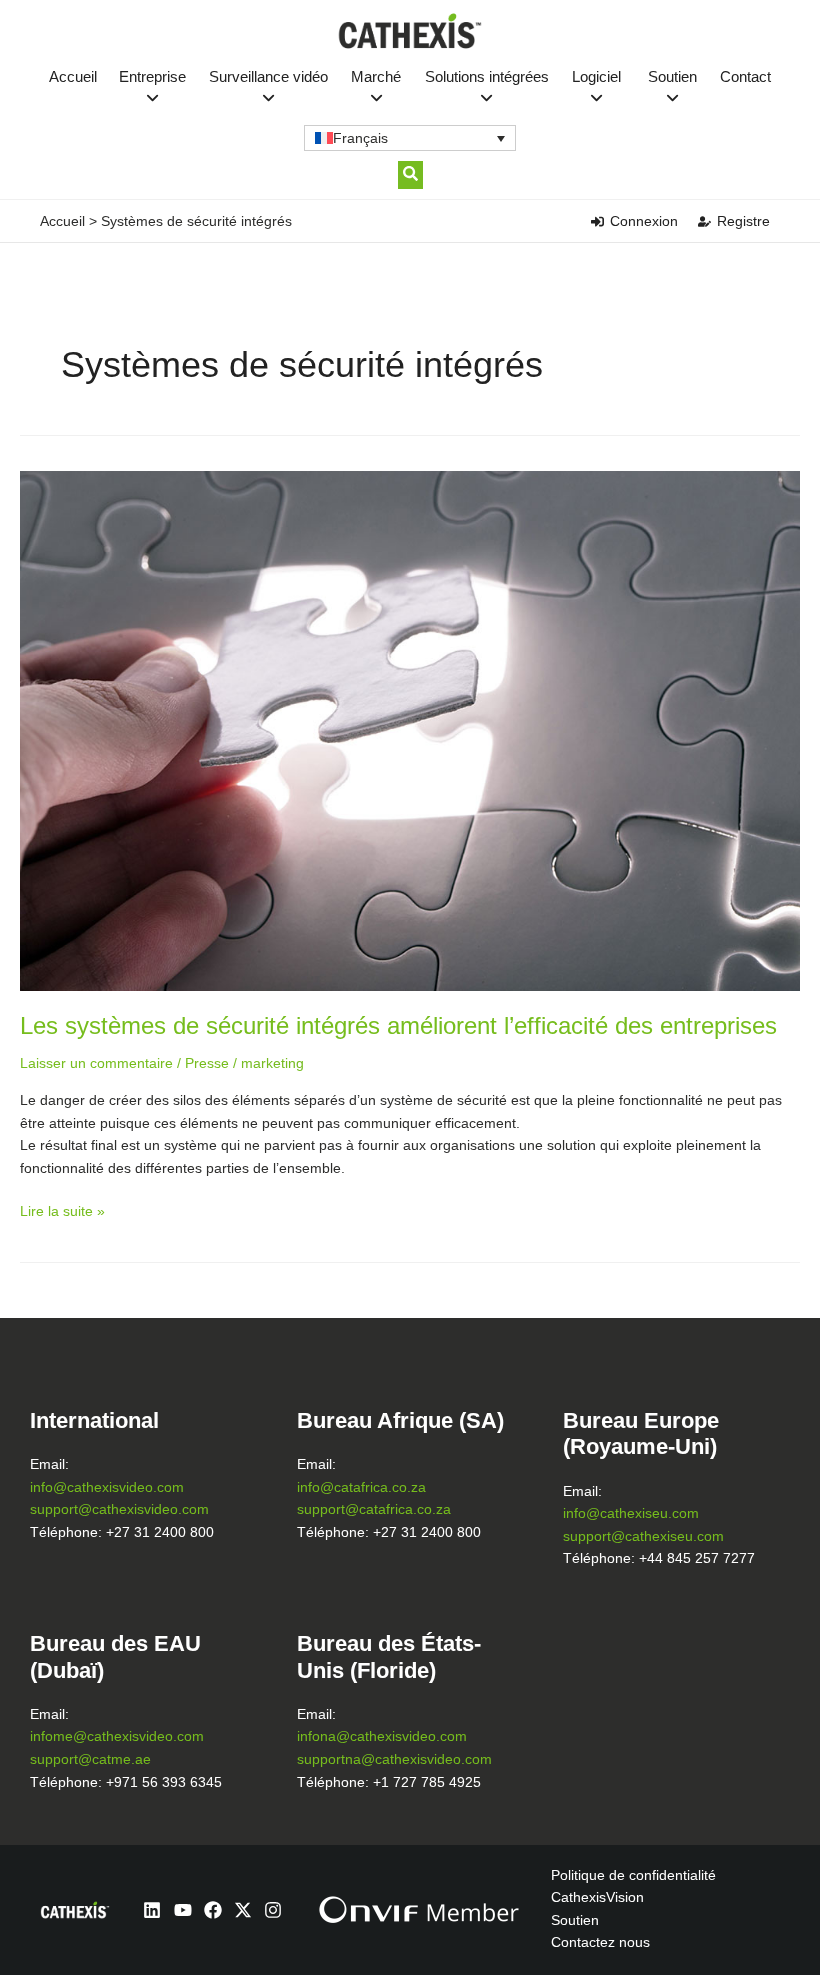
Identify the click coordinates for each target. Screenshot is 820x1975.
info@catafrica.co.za (361, 1487)
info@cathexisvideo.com (107, 1487)
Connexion (644, 221)
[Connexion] (597, 221)
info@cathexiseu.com (631, 1513)
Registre (743, 221)
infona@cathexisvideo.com (382, 1736)
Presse (207, 1063)
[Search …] (410, 175)
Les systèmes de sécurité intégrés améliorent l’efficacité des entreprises (398, 1026)
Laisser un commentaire (96, 1063)
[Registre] (704, 221)
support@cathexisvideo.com (119, 1509)
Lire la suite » (62, 1210)
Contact (745, 76)
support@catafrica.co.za (374, 1509)
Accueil (73, 76)
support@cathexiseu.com (643, 1536)
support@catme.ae (90, 1759)
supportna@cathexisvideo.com (394, 1759)
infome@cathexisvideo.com (117, 1736)
